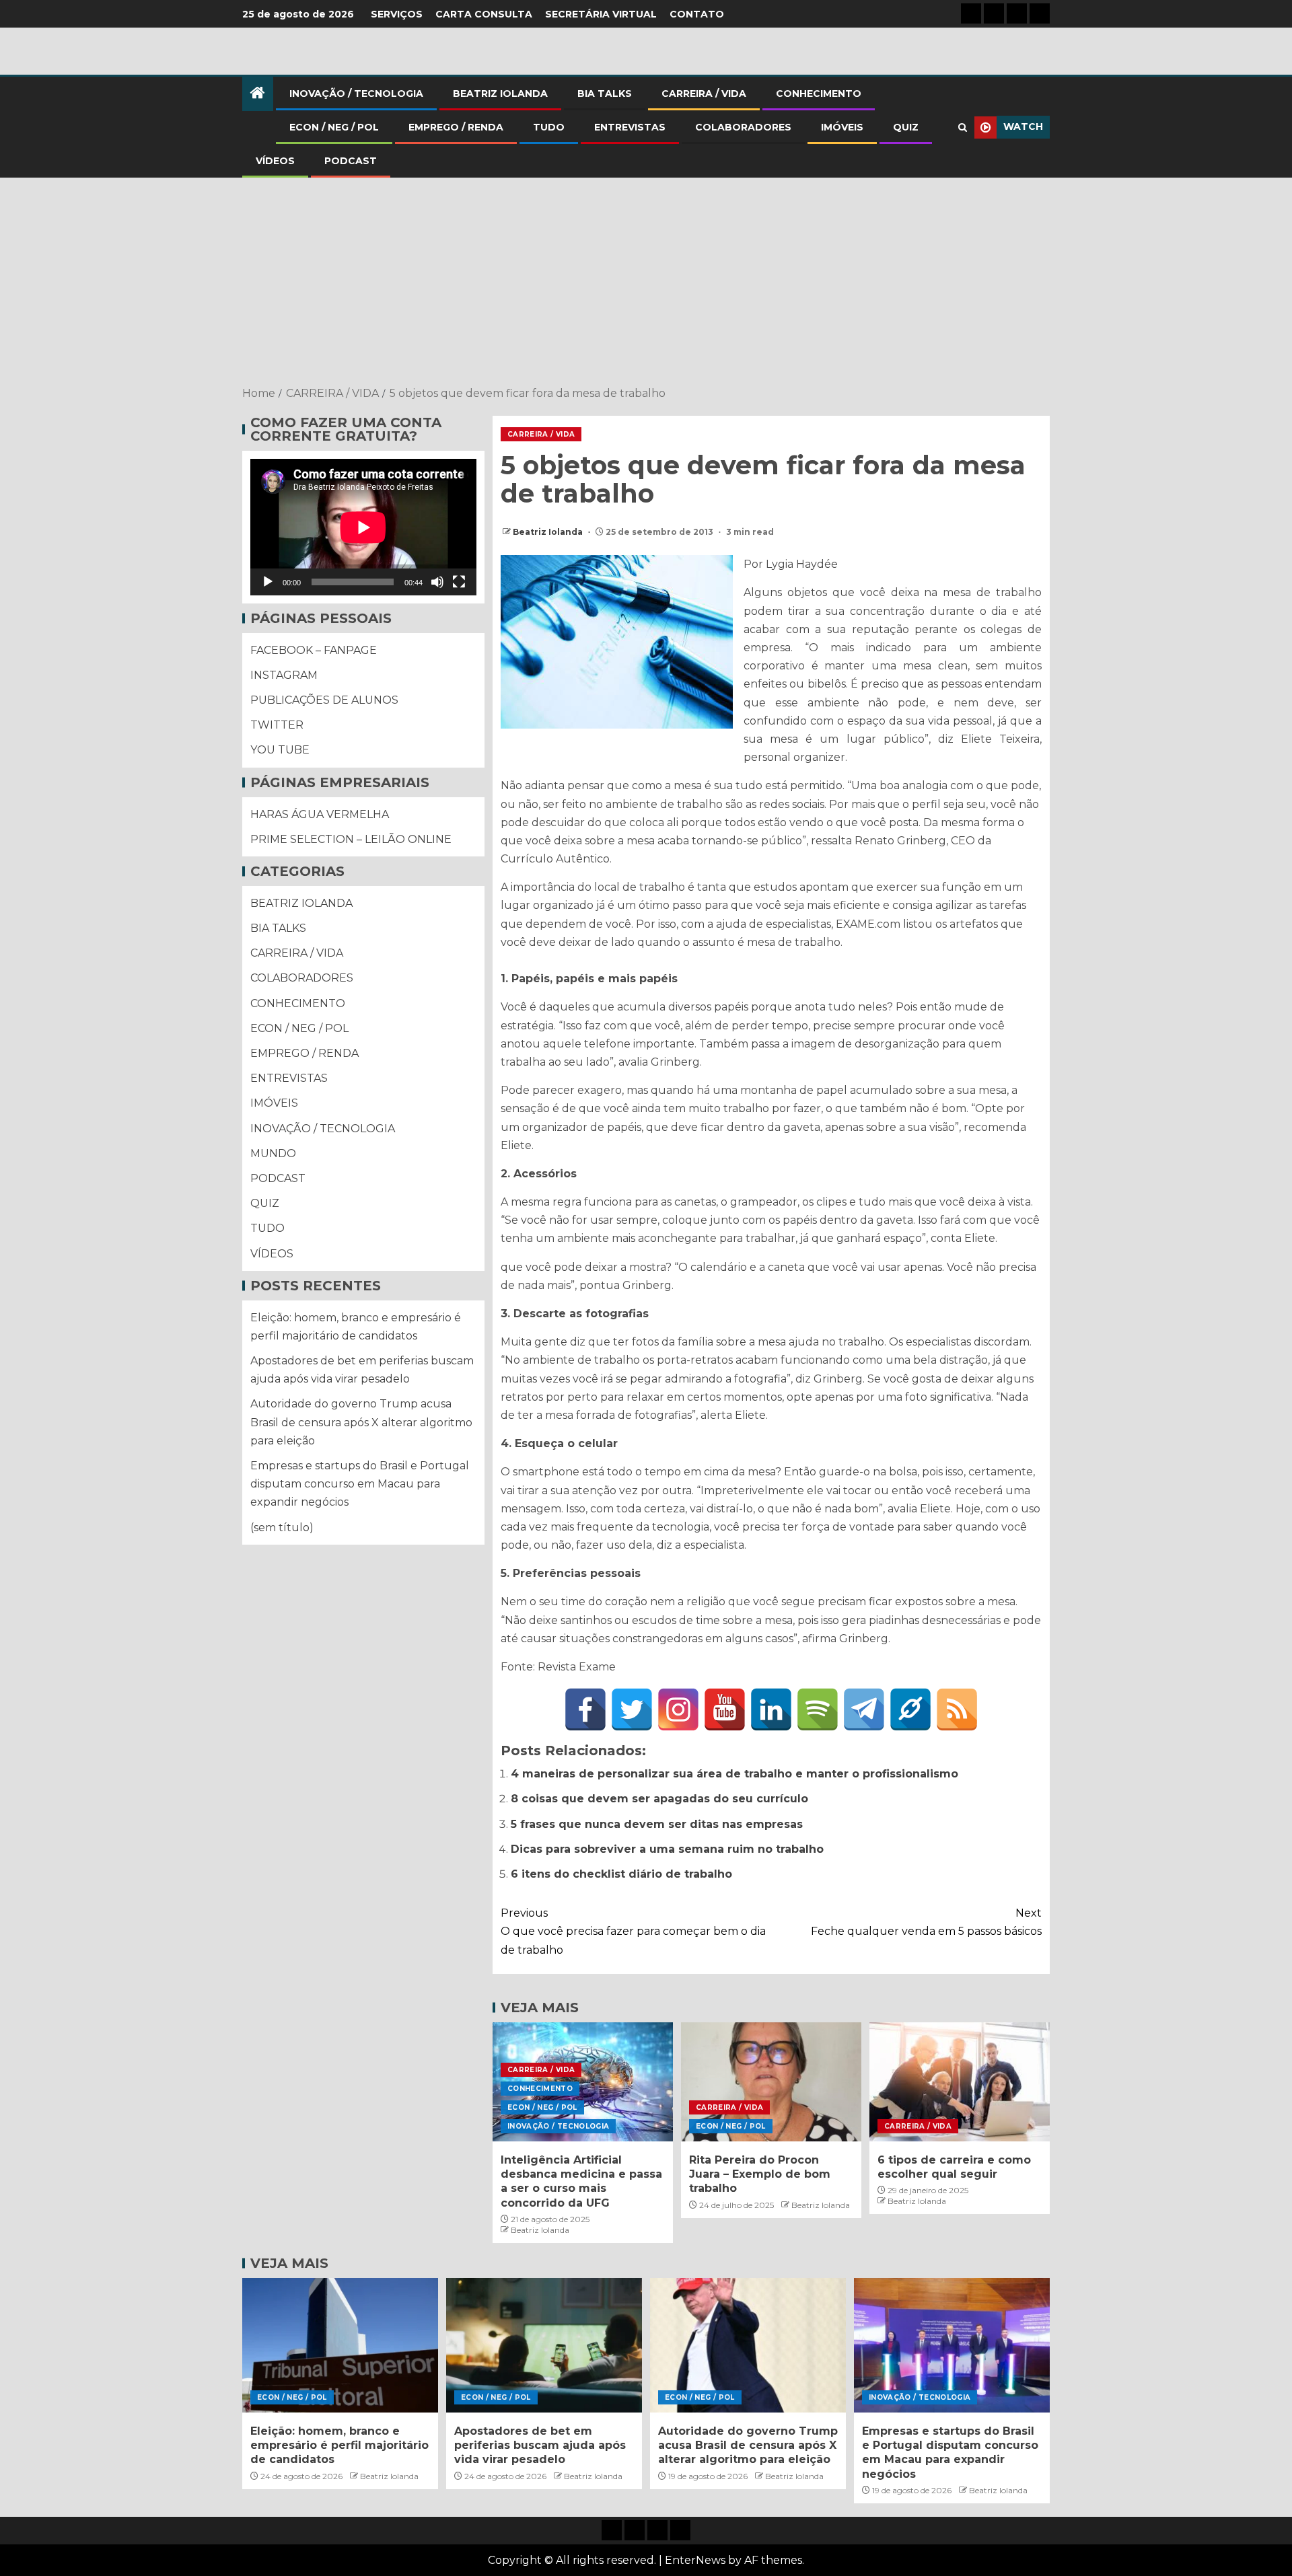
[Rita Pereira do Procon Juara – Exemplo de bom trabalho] (771, 2082)
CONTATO (697, 14)
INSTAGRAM (284, 675)
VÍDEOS (275, 161)
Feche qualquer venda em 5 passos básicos (926, 1922)
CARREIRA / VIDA (704, 94)
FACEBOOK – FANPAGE (314, 650)
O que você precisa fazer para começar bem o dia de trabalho (633, 1931)
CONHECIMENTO (819, 94)
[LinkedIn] (771, 1709)
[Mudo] (437, 582)
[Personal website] (910, 1709)
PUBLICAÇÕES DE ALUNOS (324, 700)
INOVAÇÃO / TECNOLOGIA (356, 94)
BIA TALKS (605, 94)
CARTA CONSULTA (484, 14)
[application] (363, 527)
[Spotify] (818, 1709)
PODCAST (351, 161)
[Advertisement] (646, 283)
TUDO (549, 127)
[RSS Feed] (957, 1709)
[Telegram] (864, 1709)
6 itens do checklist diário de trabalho (621, 1874)
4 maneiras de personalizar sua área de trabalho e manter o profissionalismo (734, 1774)
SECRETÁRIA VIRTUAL (601, 14)
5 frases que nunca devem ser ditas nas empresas (657, 1824)
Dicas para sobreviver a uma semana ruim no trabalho (667, 1849)
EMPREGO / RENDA (456, 127)
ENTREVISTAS (630, 127)
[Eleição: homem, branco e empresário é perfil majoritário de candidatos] (340, 2345)
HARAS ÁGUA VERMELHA (320, 814)
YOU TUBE (280, 750)
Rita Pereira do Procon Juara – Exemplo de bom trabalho (760, 2174)
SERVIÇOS (397, 14)
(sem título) (282, 1528)
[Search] (963, 127)
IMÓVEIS (842, 127)
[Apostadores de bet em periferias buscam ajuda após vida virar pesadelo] (544, 2345)
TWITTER (277, 725)
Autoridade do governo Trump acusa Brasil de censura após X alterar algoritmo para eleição (361, 1423)
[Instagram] (678, 1709)
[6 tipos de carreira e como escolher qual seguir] (960, 2082)
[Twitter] (632, 1709)
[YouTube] (725, 1709)
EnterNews (695, 2560)
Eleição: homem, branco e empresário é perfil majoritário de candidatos (339, 2445)
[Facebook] (585, 1709)
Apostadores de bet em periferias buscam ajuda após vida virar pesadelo (540, 2445)
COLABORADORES (743, 127)
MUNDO (273, 1153)
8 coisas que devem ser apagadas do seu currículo (659, 1799)
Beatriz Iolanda (549, 532)
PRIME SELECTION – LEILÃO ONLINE (351, 839)
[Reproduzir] (268, 582)
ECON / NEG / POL (334, 127)
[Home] (258, 94)
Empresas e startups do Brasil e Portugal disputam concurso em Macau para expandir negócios (360, 1484)
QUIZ (906, 127)
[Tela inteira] (459, 582)
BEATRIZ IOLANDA (500, 94)
